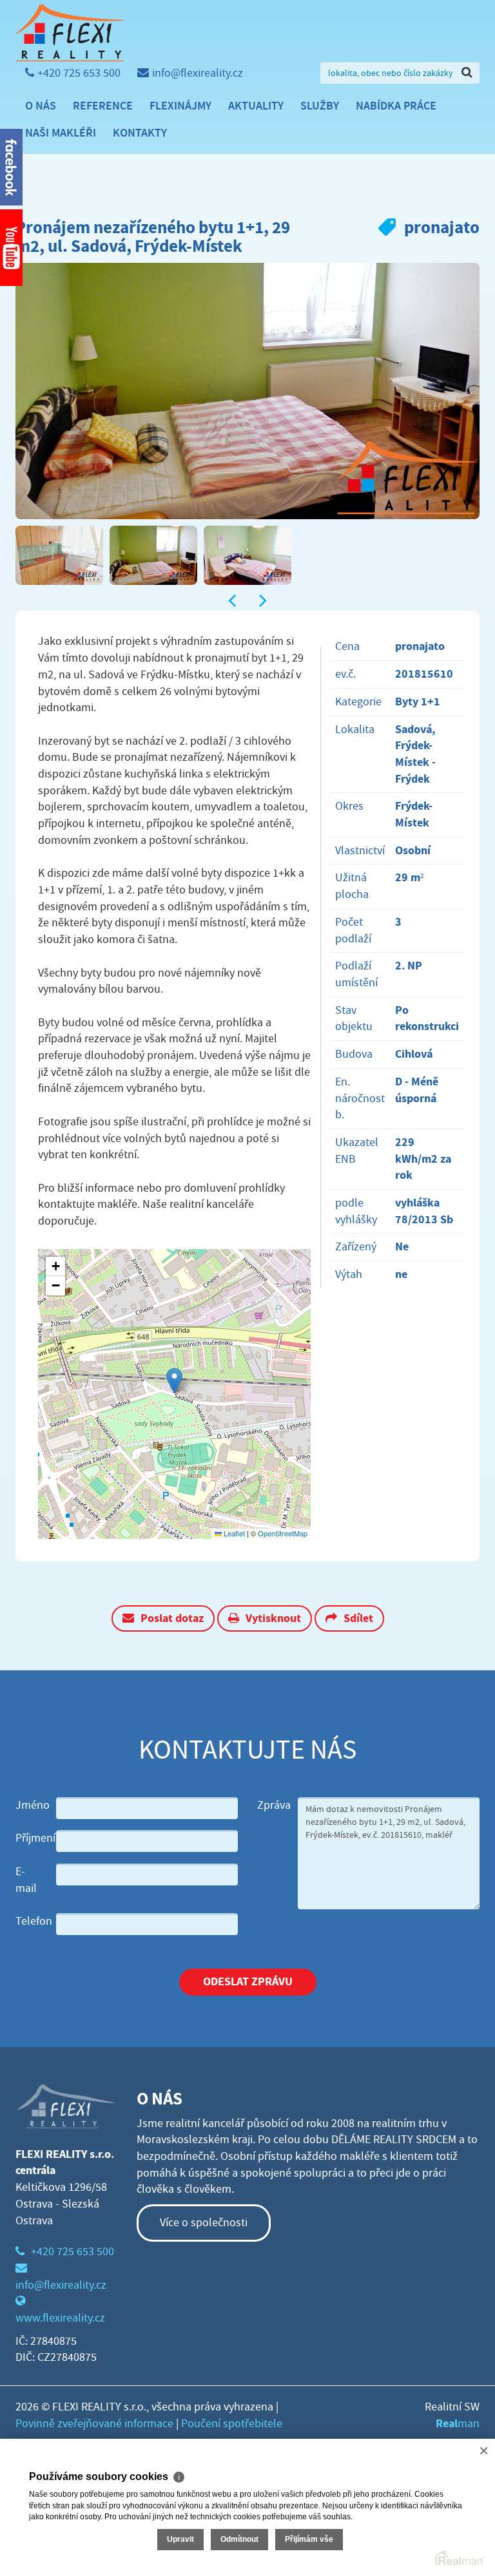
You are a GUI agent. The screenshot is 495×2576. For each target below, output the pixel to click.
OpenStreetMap (283, 1533)
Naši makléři (61, 133)
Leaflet (233, 1533)
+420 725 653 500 (79, 73)
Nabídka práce (396, 106)
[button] (174, 1381)
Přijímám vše (309, 2539)
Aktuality (256, 106)
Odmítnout (239, 2539)
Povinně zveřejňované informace (94, 2424)
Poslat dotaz (172, 1618)
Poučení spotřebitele (232, 2424)
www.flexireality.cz (60, 2318)
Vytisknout (273, 1618)
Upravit (180, 2539)
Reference (103, 106)
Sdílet (358, 1618)
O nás (41, 106)
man (458, 2424)
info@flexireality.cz (198, 73)
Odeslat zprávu (248, 1981)
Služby (320, 106)
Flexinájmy (180, 106)
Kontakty (140, 133)
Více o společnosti (204, 2223)
